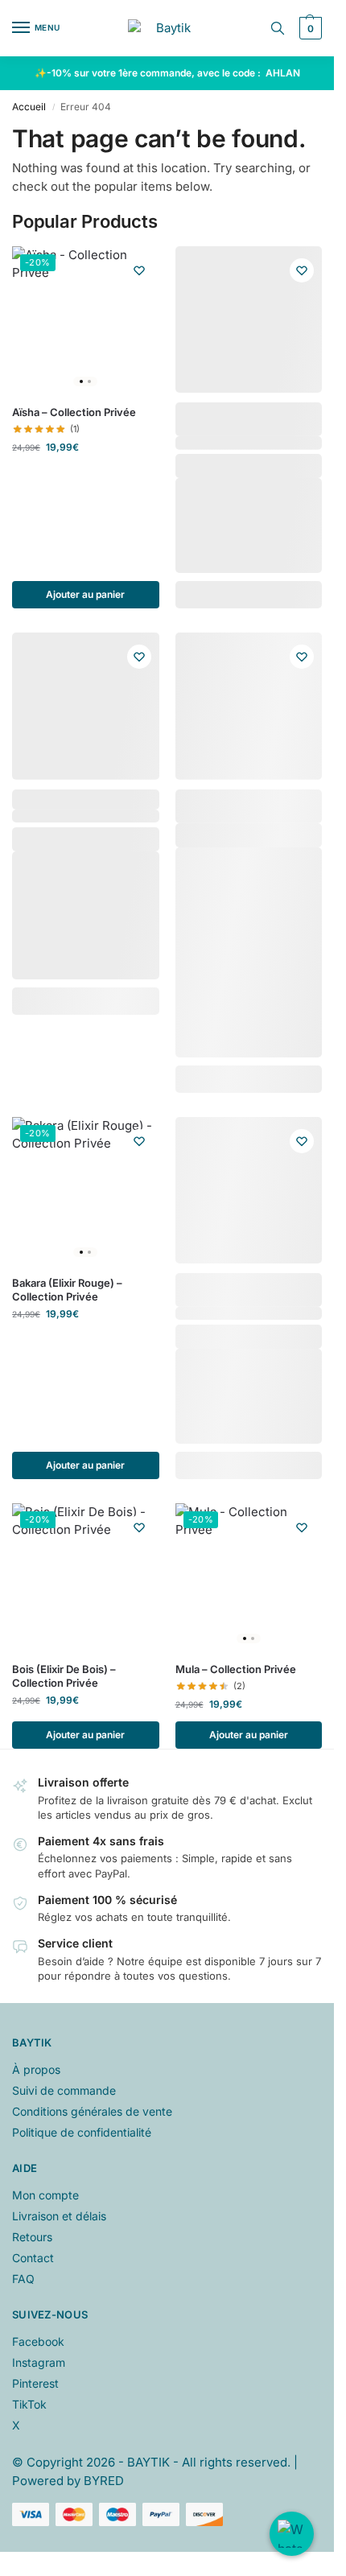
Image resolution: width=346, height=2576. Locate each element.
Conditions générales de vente (92, 2111)
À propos (36, 2069)
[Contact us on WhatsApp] (292, 2534)
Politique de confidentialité (82, 2132)
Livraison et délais (59, 2216)
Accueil (29, 107)
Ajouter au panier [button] (85, 594)
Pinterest (35, 2383)
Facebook (38, 2341)
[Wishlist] (139, 270)
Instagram (39, 2362)
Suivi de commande (64, 2090)
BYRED (104, 2481)
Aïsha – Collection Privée (74, 412)
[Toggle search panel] (278, 28)
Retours (32, 2237)
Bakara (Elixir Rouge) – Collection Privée (67, 1290)
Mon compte (45, 2195)
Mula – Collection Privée (236, 1669)
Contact (33, 2258)
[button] (309, 28)
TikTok (29, 2404)
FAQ (23, 2279)
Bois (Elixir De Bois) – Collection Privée (64, 1676)
